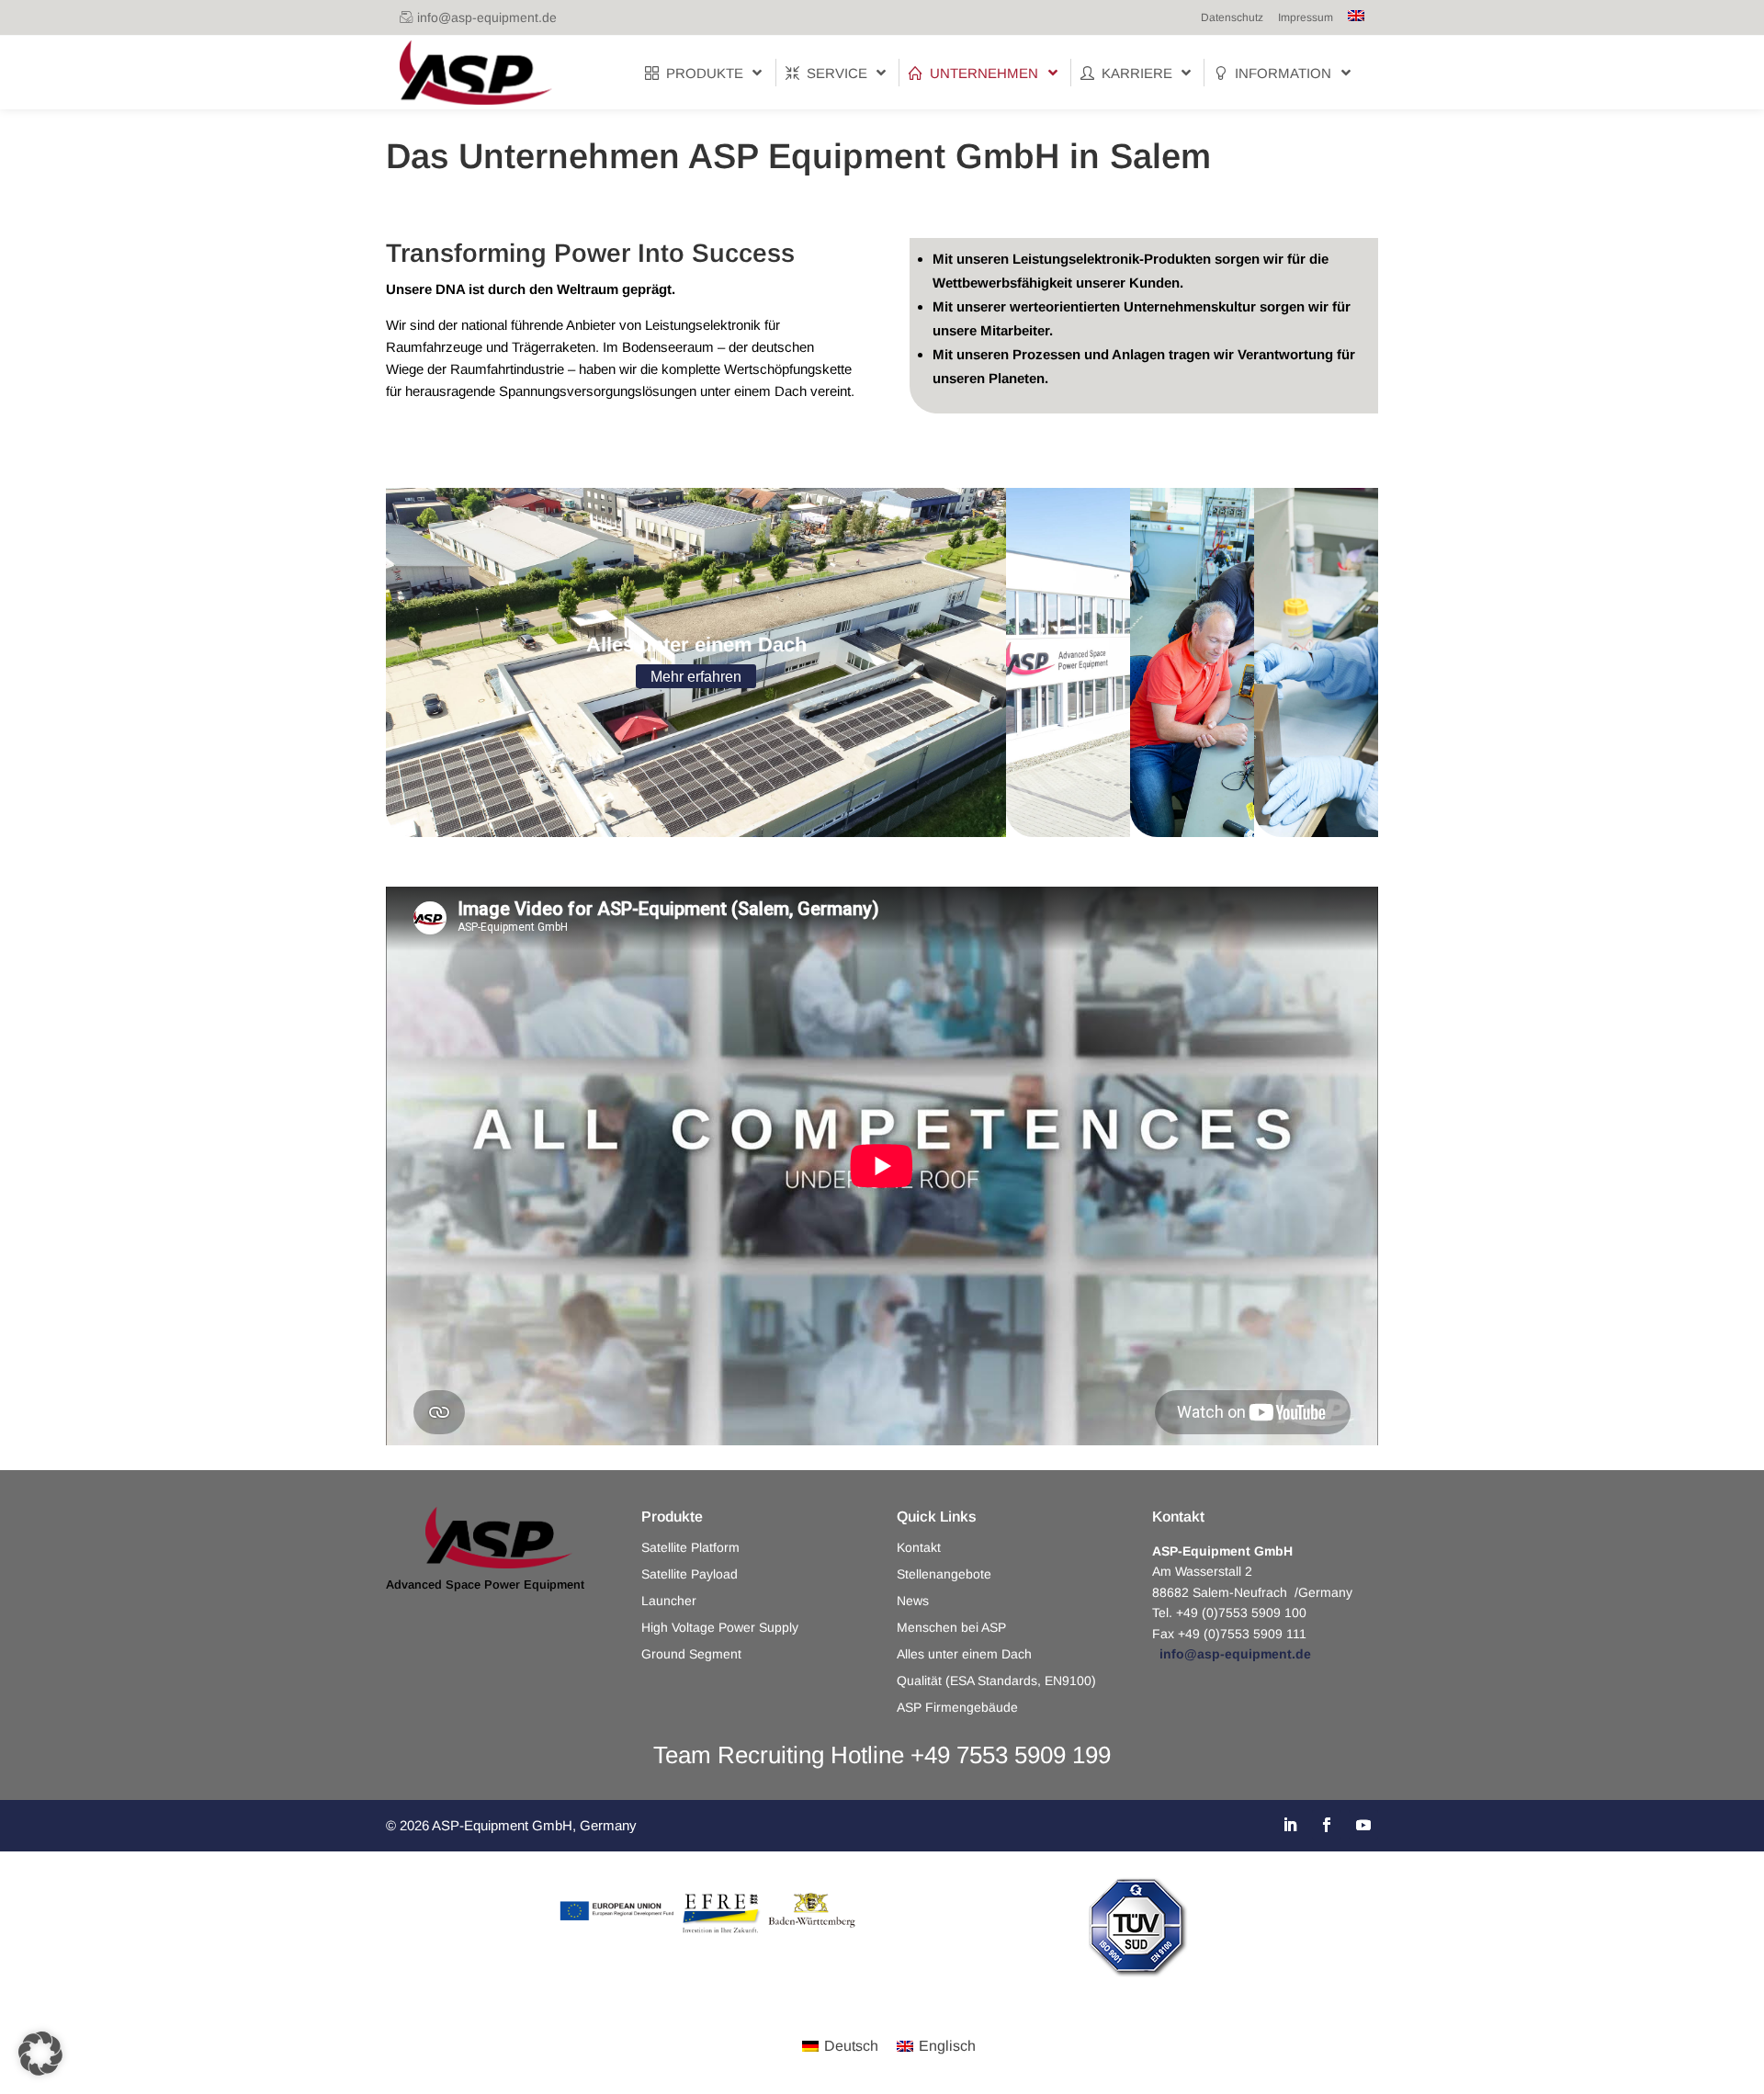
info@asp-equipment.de (487, 17)
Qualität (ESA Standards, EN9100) (996, 1681)
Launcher (669, 1601)
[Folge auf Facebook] (1327, 1825)
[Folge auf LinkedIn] (1290, 1825)
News (913, 1601)
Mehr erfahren (696, 677)
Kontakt (919, 1548)
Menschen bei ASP (951, 1628)
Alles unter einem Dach (964, 1654)
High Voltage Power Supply (720, 1628)
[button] (40, 2054)
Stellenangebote (944, 1574)
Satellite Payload (690, 1574)
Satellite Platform (690, 1548)
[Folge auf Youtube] (1363, 1825)
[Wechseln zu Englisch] (1356, 17)
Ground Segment (691, 1654)
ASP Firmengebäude (957, 1708)
